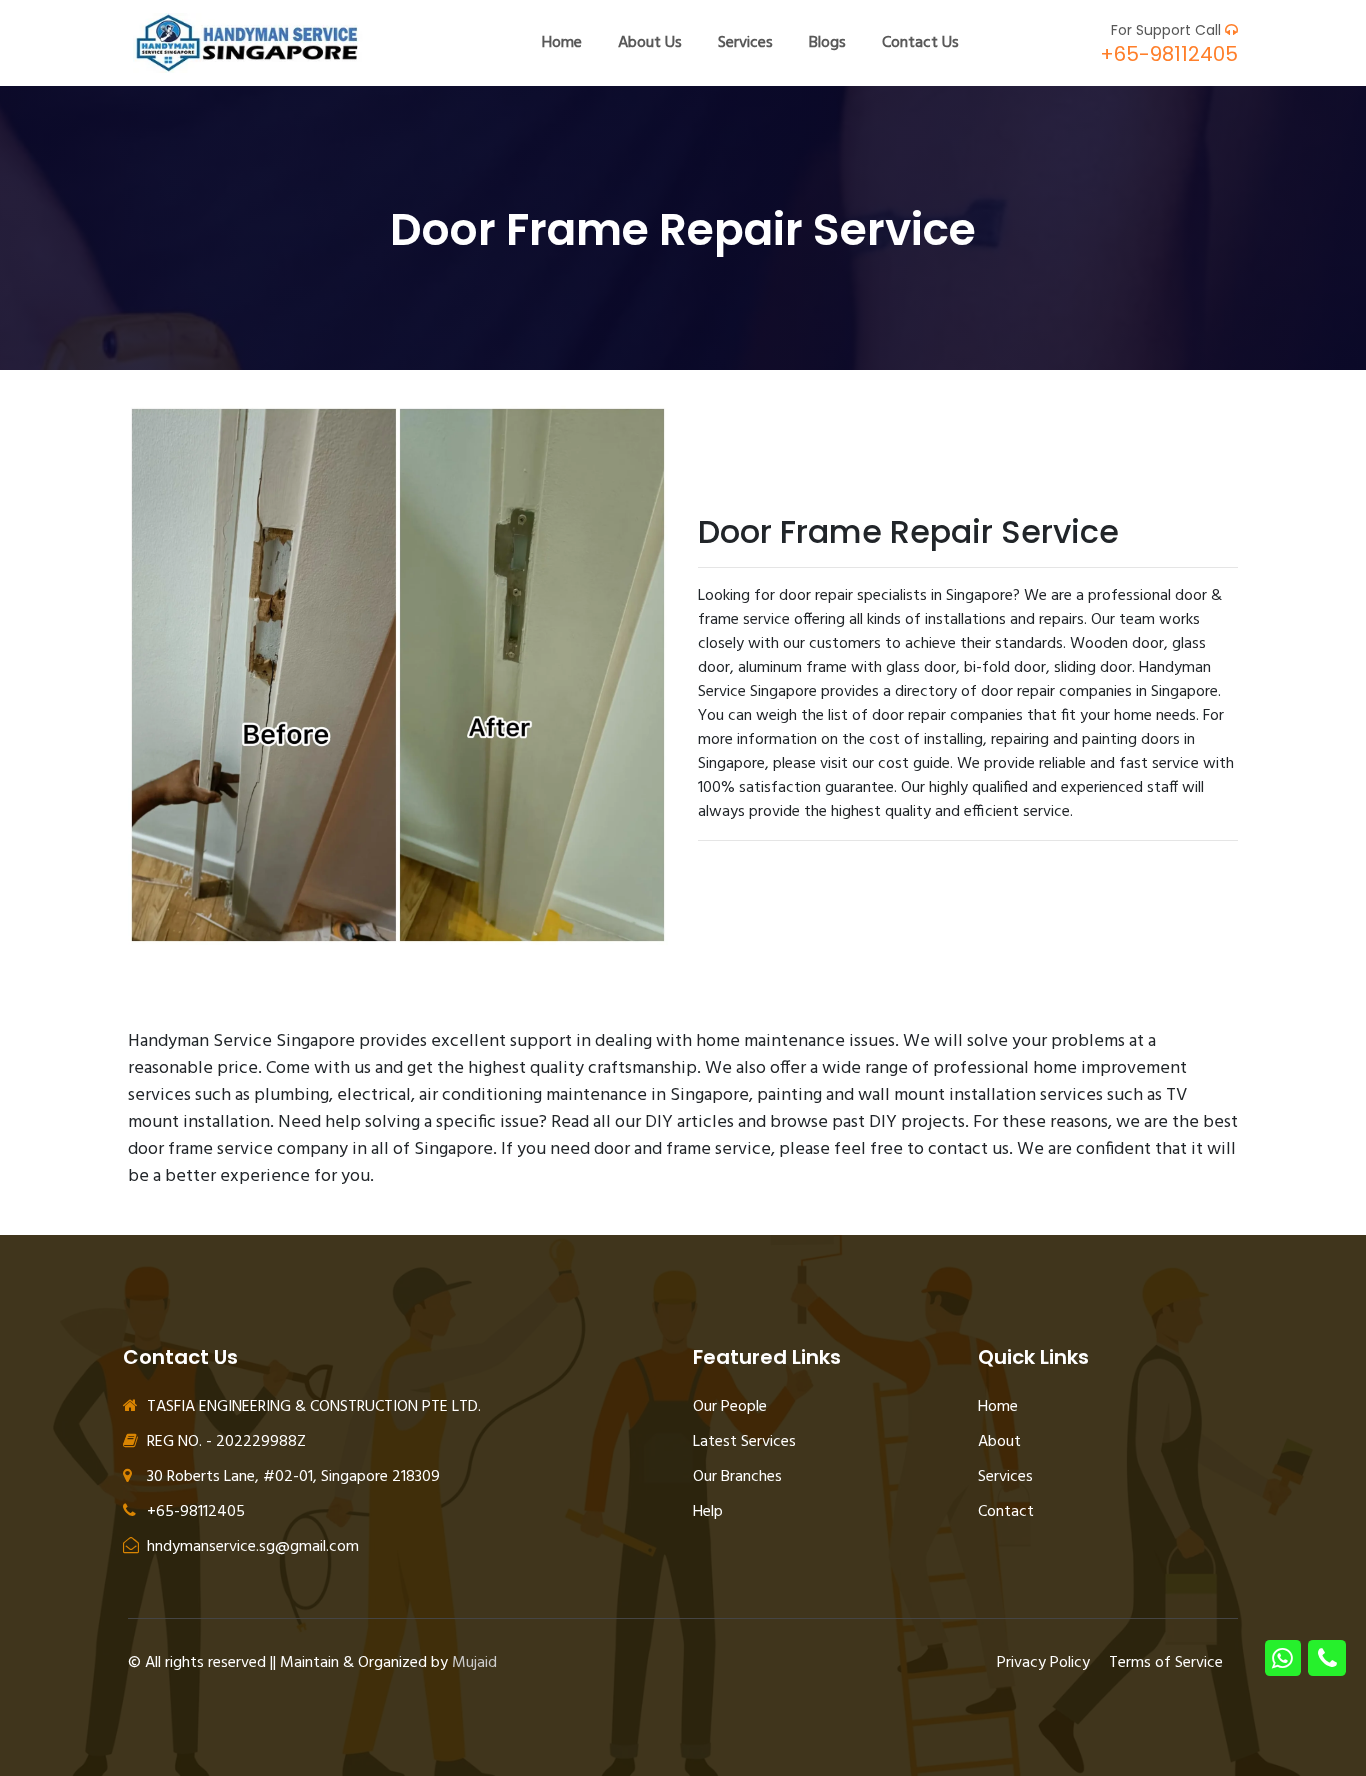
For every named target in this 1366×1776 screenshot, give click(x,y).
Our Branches (737, 1477)
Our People (730, 1407)
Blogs (827, 43)
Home (562, 43)
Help (708, 1512)
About (999, 1442)
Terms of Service (1166, 1663)
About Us (650, 43)
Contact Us (920, 43)
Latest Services (744, 1442)
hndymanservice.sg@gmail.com (251, 1547)
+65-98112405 (1169, 54)
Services (745, 43)
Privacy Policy (1043, 1663)
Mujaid (474, 1663)
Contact (1006, 1512)
